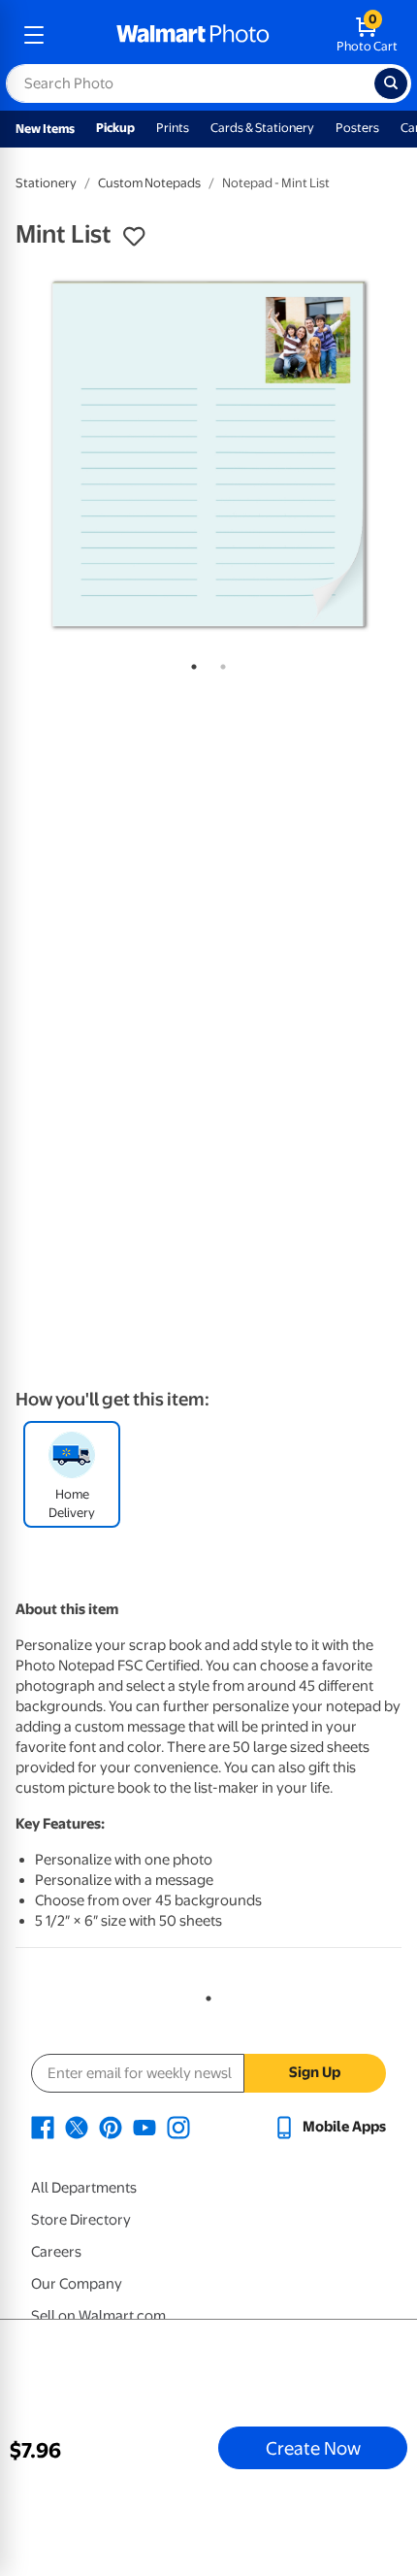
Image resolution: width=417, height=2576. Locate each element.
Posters (357, 128)
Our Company (77, 2284)
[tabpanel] (208, 454)
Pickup (115, 128)
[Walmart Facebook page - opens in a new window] (43, 2127)
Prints (173, 128)
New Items (45, 129)
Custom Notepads (149, 183)
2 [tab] (219, 663)
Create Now (313, 2448)
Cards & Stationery (262, 128)
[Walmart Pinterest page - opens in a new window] (111, 2127)
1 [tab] (190, 663)
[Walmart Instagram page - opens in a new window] (178, 2127)
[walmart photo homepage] (193, 35)
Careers (56, 2252)
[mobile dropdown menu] (34, 35)
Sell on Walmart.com (98, 2316)
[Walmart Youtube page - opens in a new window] (144, 2127)
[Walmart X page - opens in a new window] (77, 2127)
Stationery (46, 183)
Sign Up (315, 2072)
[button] (134, 237)
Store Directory (81, 2220)
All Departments (84, 2188)
